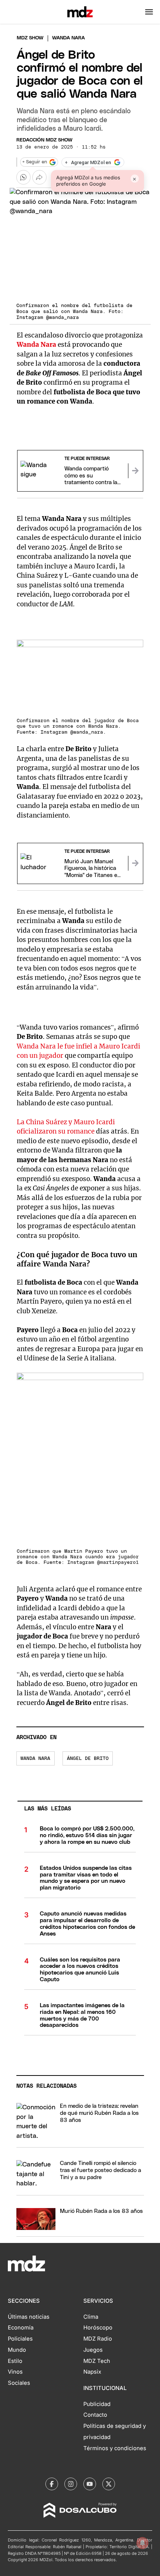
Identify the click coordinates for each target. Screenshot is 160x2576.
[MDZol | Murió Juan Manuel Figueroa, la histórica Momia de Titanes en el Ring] (135, 863)
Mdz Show (30, 38)
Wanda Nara (35, 1759)
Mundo (17, 2350)
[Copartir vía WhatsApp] (23, 177)
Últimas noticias (29, 2317)
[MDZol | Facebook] (52, 2484)
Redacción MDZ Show (44, 140)
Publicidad (97, 2404)
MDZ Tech (97, 2361)
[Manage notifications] (143, 2543)
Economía (21, 2328)
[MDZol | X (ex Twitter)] (109, 2484)
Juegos (93, 2350)
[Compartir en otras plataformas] (39, 177)
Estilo (15, 2361)
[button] (149, 12)
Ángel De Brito (88, 1759)
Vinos (15, 2372)
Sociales (19, 2383)
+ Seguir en (35, 162)
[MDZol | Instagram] (71, 2484)
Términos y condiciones (115, 2448)
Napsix (92, 2372)
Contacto (95, 2415)
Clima (91, 2317)
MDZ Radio (98, 2339)
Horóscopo (98, 2328)
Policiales (20, 2339)
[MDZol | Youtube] (90, 2484)
